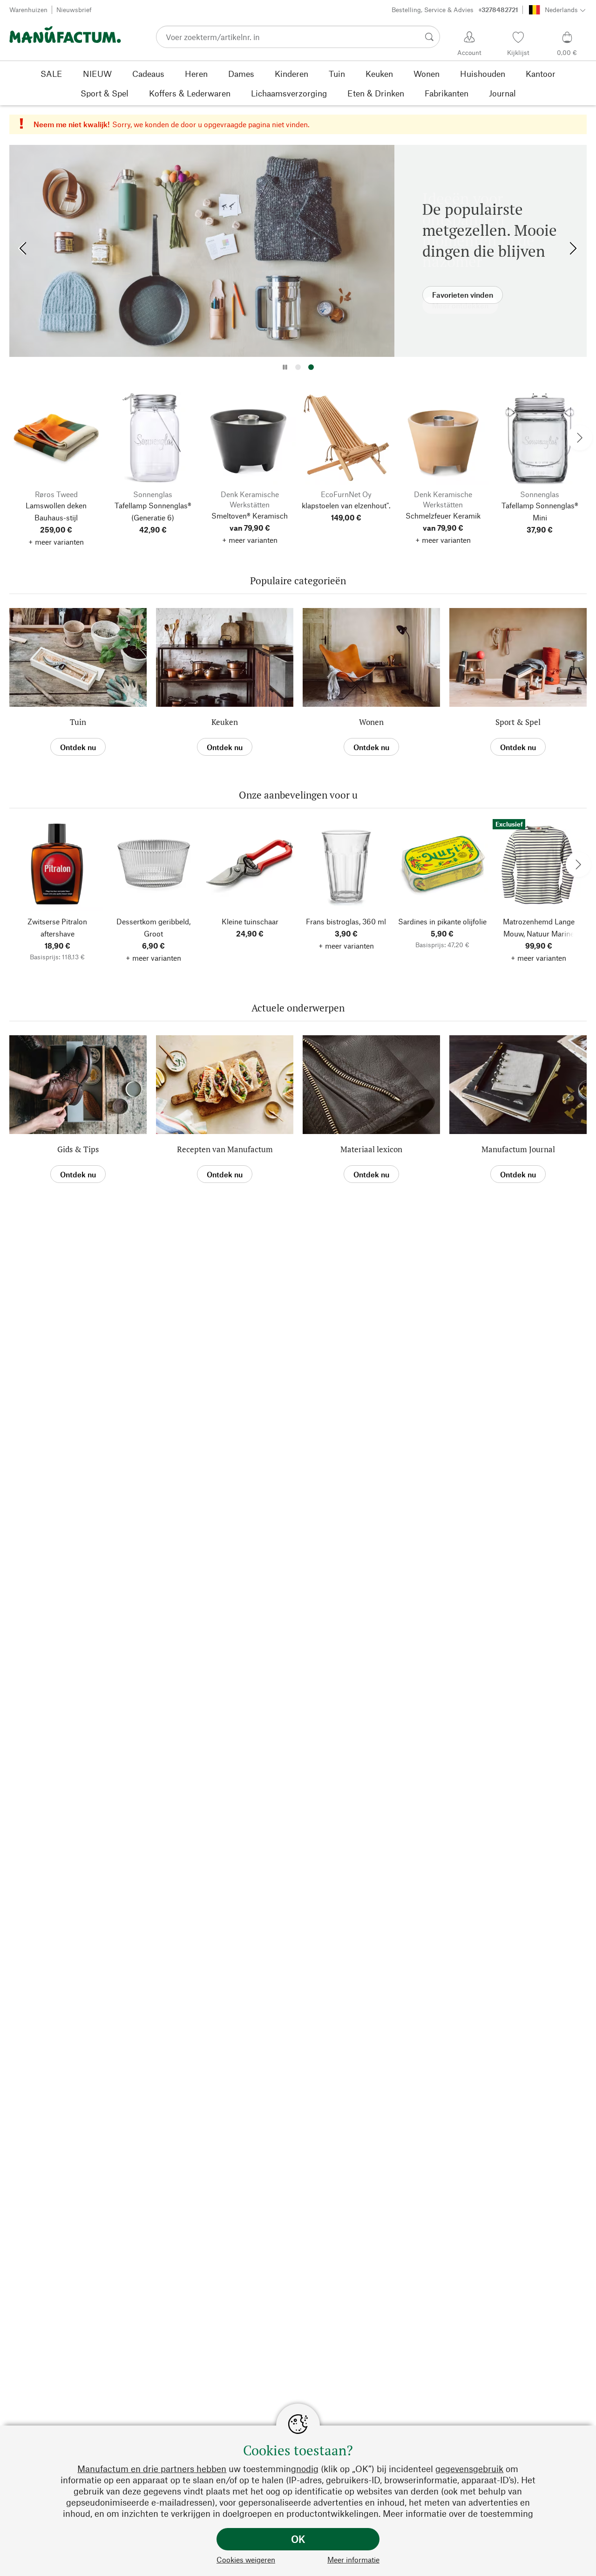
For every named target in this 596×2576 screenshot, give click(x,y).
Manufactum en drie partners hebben (152, 2469)
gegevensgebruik (469, 2469)
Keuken (225, 722)
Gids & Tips (78, 1149)
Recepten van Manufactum (225, 1149)
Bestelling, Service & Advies (455, 10)
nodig (307, 2469)
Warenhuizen (28, 10)
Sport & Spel (518, 722)
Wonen (371, 722)
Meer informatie (353, 2559)
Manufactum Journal (518, 1149)
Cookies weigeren (246, 2559)
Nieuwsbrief (74, 10)
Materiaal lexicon (371, 1149)
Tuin (78, 722)
